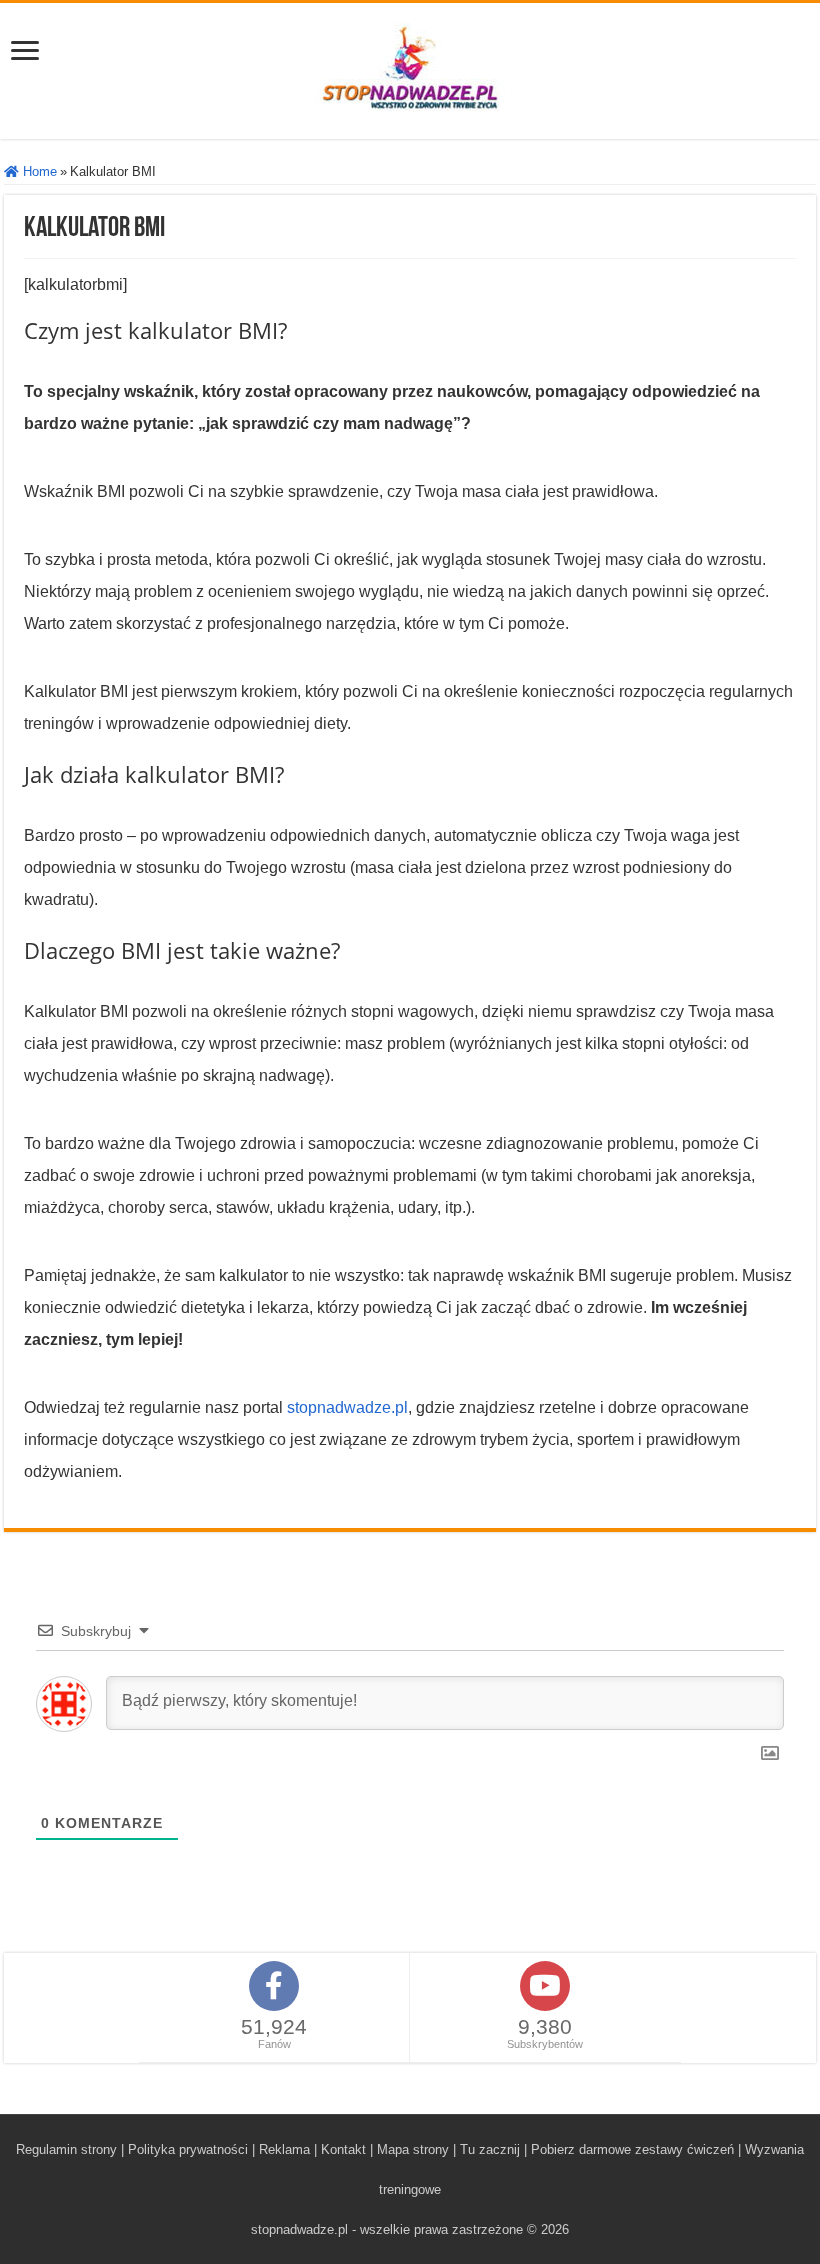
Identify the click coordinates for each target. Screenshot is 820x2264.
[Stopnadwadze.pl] (410, 67)
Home (38, 171)
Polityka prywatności (188, 2149)
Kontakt (343, 2149)
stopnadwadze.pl (347, 1407)
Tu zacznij (490, 2149)
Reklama (284, 2149)
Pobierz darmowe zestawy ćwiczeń (632, 2149)
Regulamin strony (66, 2149)
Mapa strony (413, 2149)
